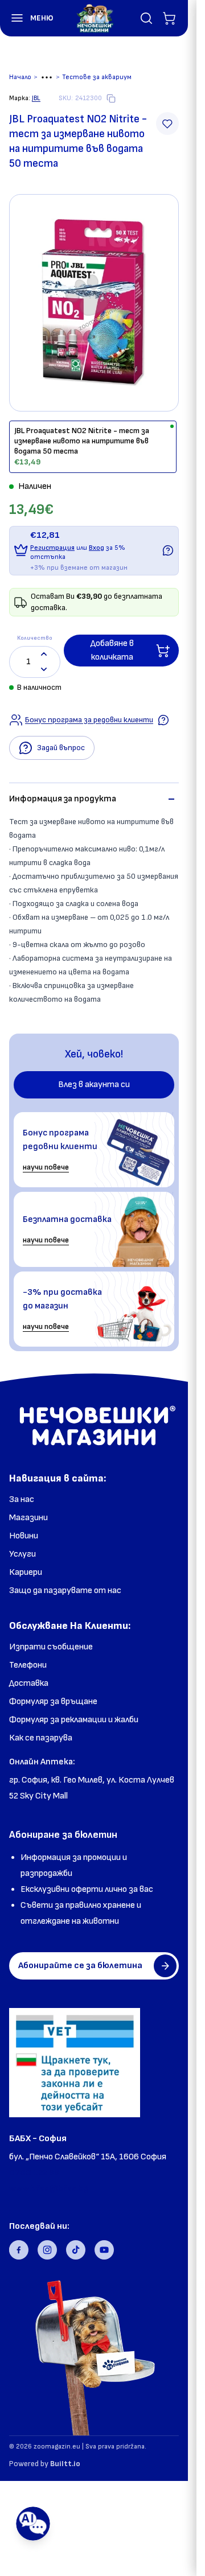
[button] (27, 18)
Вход (97, 548)
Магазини (28, 1518)
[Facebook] (19, 2250)
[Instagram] (47, 2250)
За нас (22, 1499)
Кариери (26, 1572)
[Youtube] (104, 2250)
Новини (24, 1536)
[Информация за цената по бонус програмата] (168, 550)
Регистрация (52, 548)
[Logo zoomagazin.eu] (95, 18)
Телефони (28, 1665)
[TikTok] (76, 2250)
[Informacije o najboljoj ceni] (163, 720)
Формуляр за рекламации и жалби (74, 1720)
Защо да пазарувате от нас (65, 1591)
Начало (20, 77)
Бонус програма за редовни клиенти (89, 720)
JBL (36, 98)
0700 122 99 (34, 2173)
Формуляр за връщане (53, 1701)
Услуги (22, 1554)
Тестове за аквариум (97, 77)
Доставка (29, 1683)
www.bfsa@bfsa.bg (49, 2189)
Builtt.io (65, 2464)
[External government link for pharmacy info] (75, 2063)
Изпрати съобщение (51, 1647)
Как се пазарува (41, 1738)
